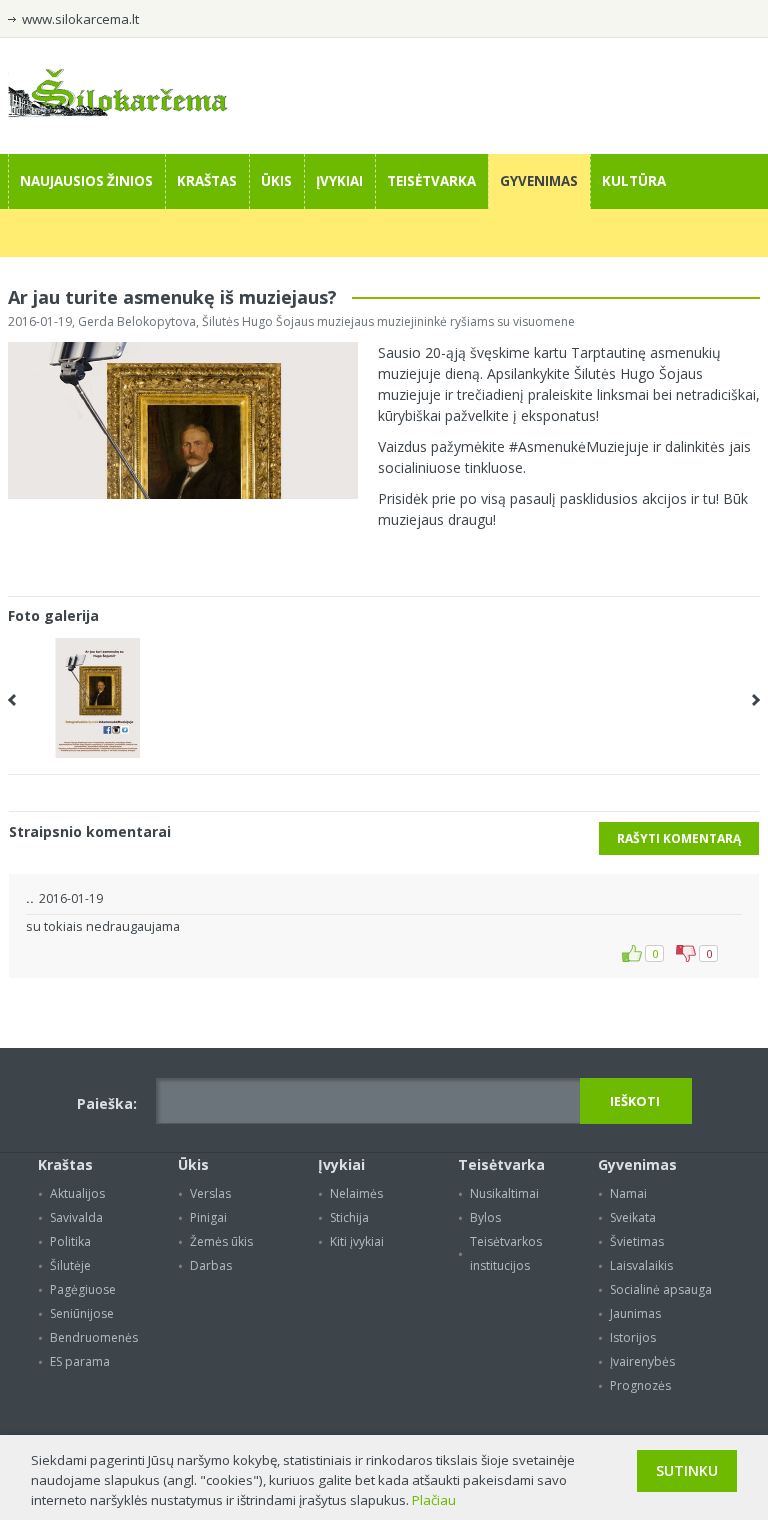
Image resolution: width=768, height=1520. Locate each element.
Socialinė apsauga (661, 1289)
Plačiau (434, 1500)
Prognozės (640, 1385)
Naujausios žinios (86, 181)
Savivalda (76, 1217)
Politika (70, 1241)
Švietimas (637, 1241)
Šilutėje (70, 1265)
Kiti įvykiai (357, 1241)
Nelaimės (356, 1193)
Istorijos (633, 1337)
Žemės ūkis (221, 1241)
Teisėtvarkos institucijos (506, 1253)
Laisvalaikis (641, 1265)
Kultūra (634, 181)
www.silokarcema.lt (80, 19)
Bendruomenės (94, 1337)
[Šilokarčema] (118, 112)
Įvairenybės (642, 1361)
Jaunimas (635, 1313)
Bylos (485, 1217)
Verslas (210, 1193)
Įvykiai (339, 181)
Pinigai (208, 1217)
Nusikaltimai (504, 1193)
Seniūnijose (82, 1313)
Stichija (349, 1217)
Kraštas (207, 181)
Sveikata (633, 1217)
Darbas (211, 1265)
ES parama (80, 1361)
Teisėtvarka (431, 181)
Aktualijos (77, 1193)
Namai (628, 1193)
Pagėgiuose (83, 1289)
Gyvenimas (539, 181)
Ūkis (276, 181)
